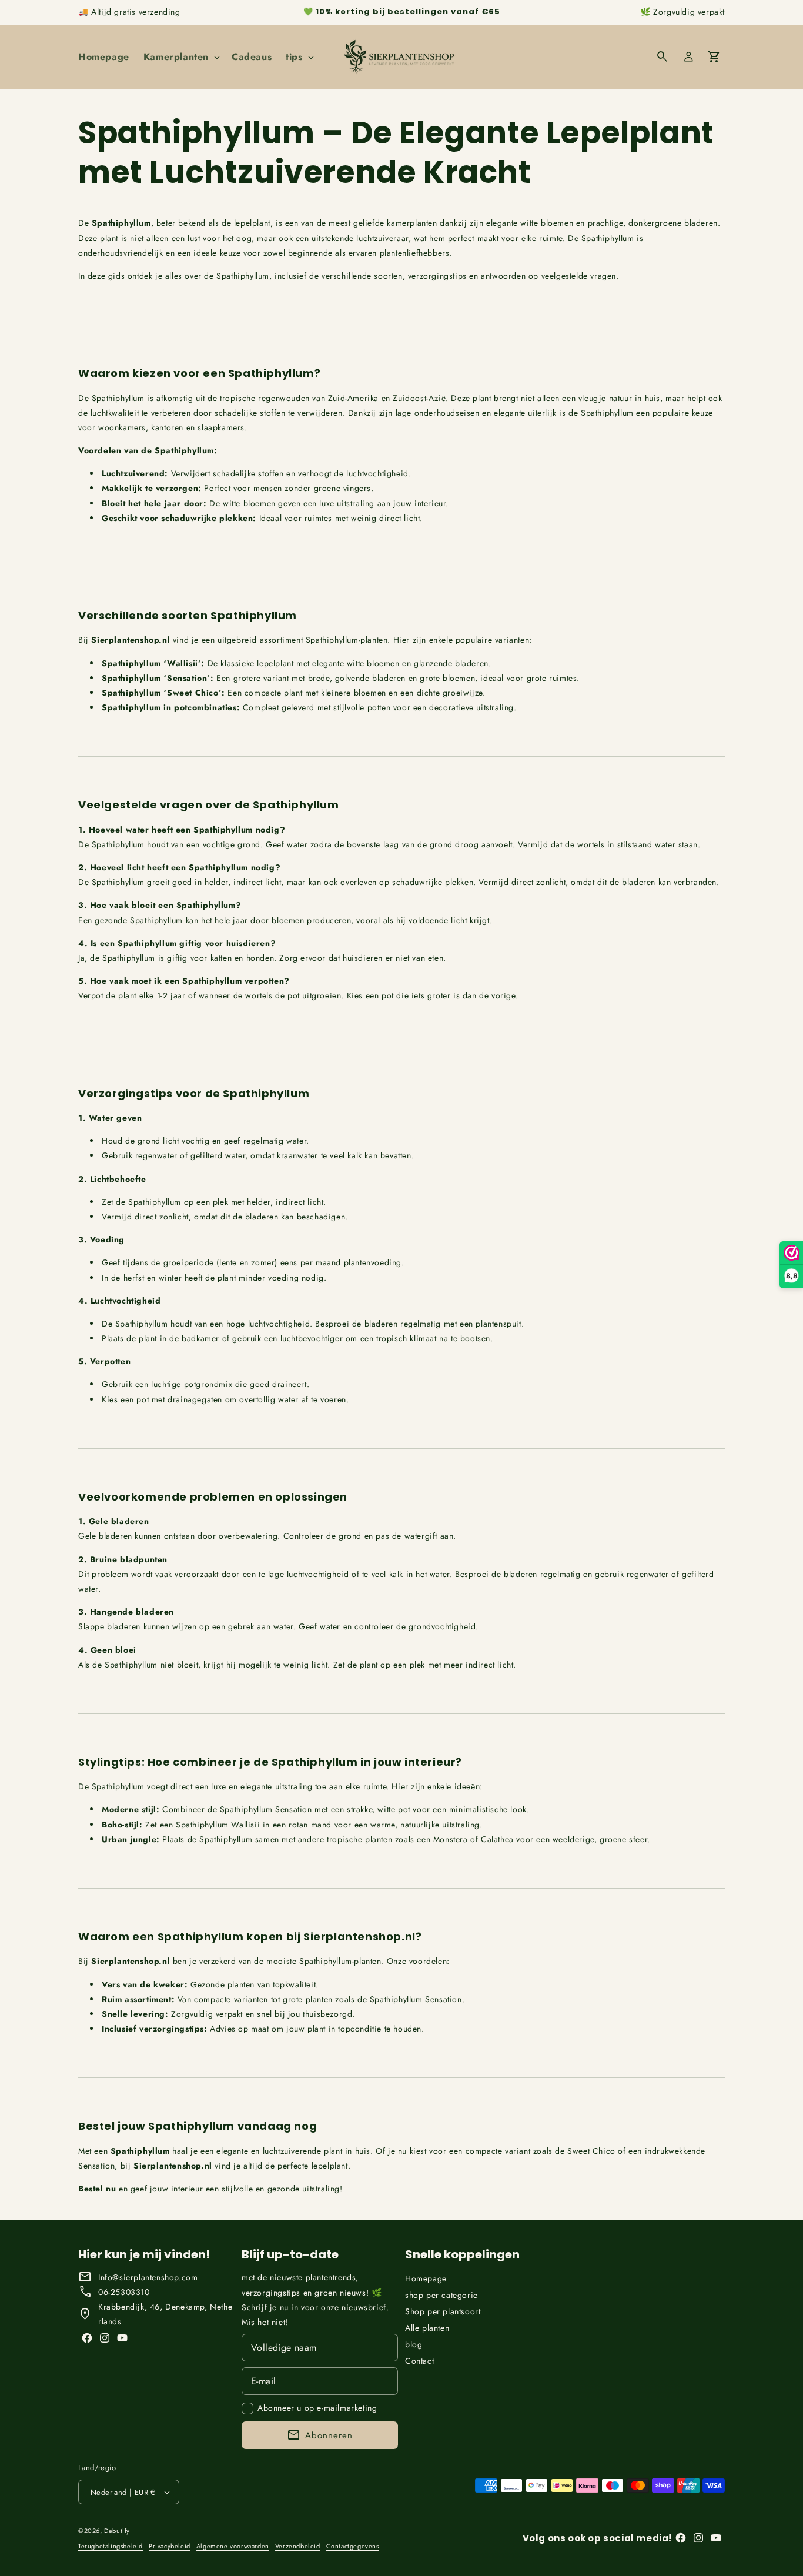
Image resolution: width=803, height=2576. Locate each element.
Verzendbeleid (298, 2545)
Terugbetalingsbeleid (111, 2545)
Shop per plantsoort (443, 2311)
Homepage (426, 2278)
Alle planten (427, 2328)
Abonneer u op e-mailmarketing (317, 2408)
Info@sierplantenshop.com (148, 2277)
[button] (180, 57)
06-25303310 (124, 2292)
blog (414, 2344)
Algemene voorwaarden (233, 2545)
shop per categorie (441, 2295)
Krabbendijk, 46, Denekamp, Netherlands (165, 2314)
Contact (419, 2361)
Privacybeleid (170, 2545)
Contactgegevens (353, 2545)
